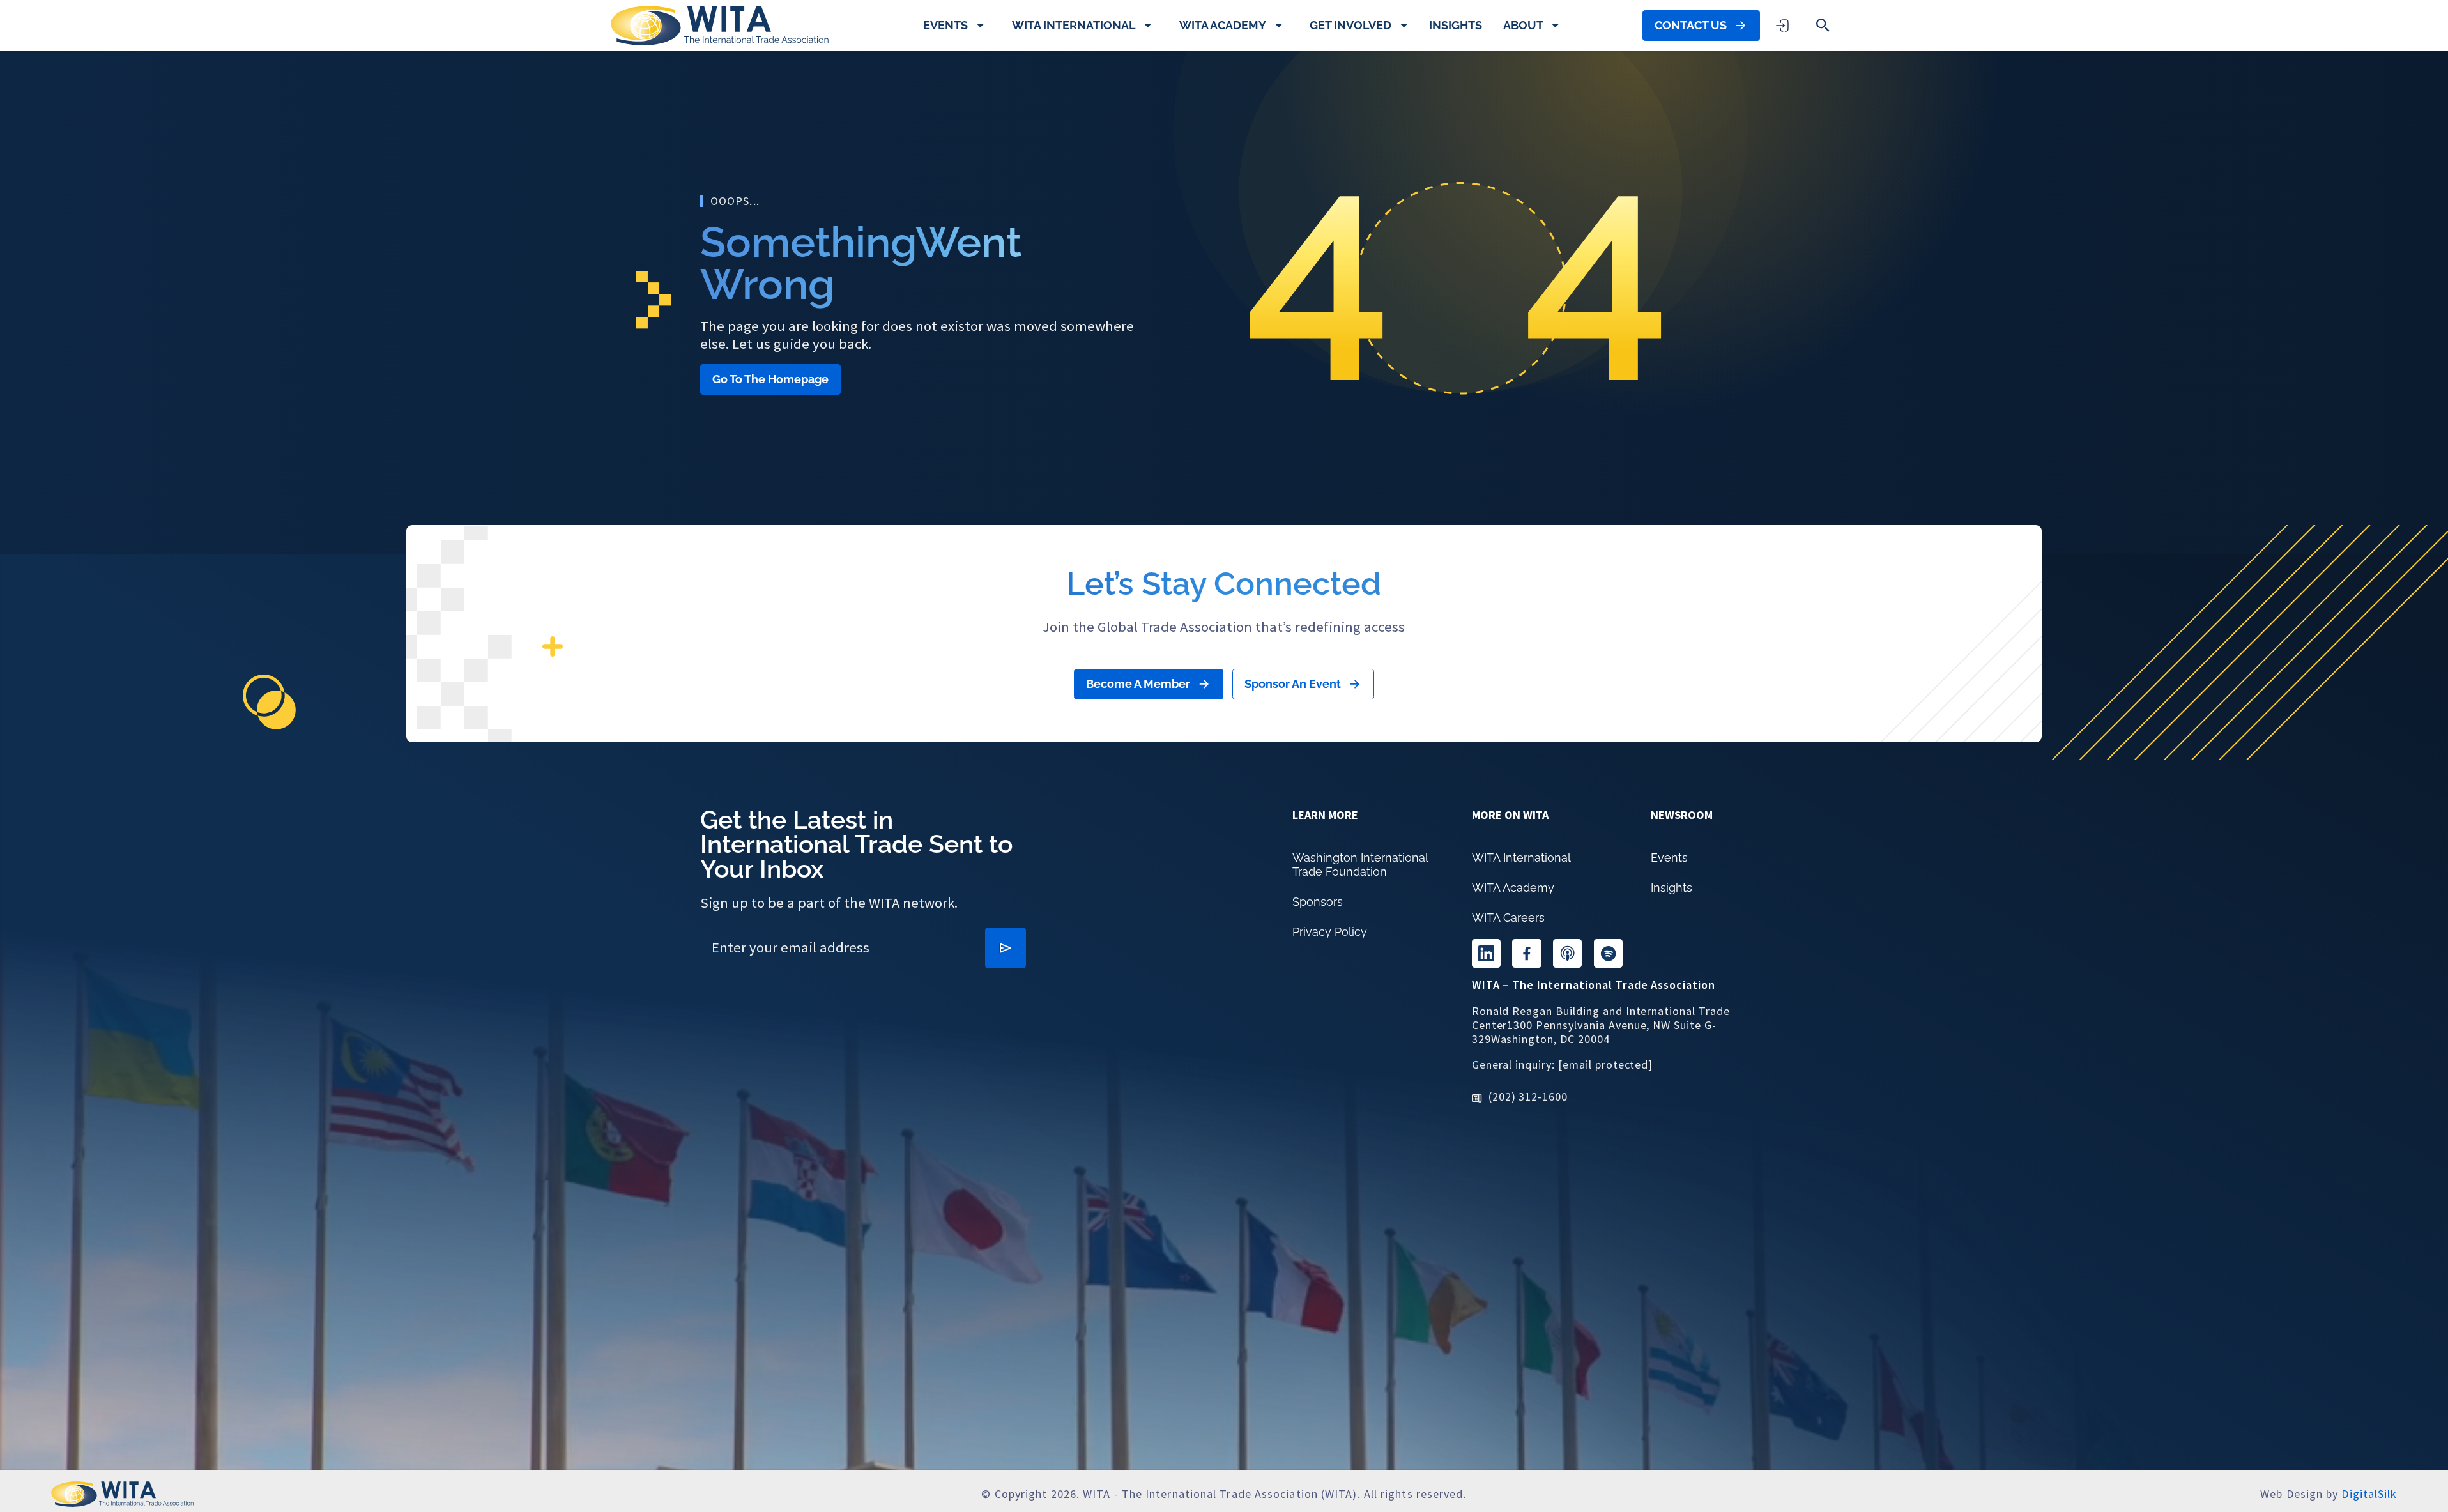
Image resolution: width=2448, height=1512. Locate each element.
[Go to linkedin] (1486, 953)
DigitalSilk (2369, 1494)
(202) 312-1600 (1528, 1096)
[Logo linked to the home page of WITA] (720, 26)
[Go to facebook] (1526, 953)
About (1523, 25)
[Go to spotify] (1608, 953)
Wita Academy (1223, 25)
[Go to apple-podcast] (1567, 953)
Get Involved (1350, 25)
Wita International (1074, 25)
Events (945, 25)
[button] (1823, 25)
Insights (1456, 25)
